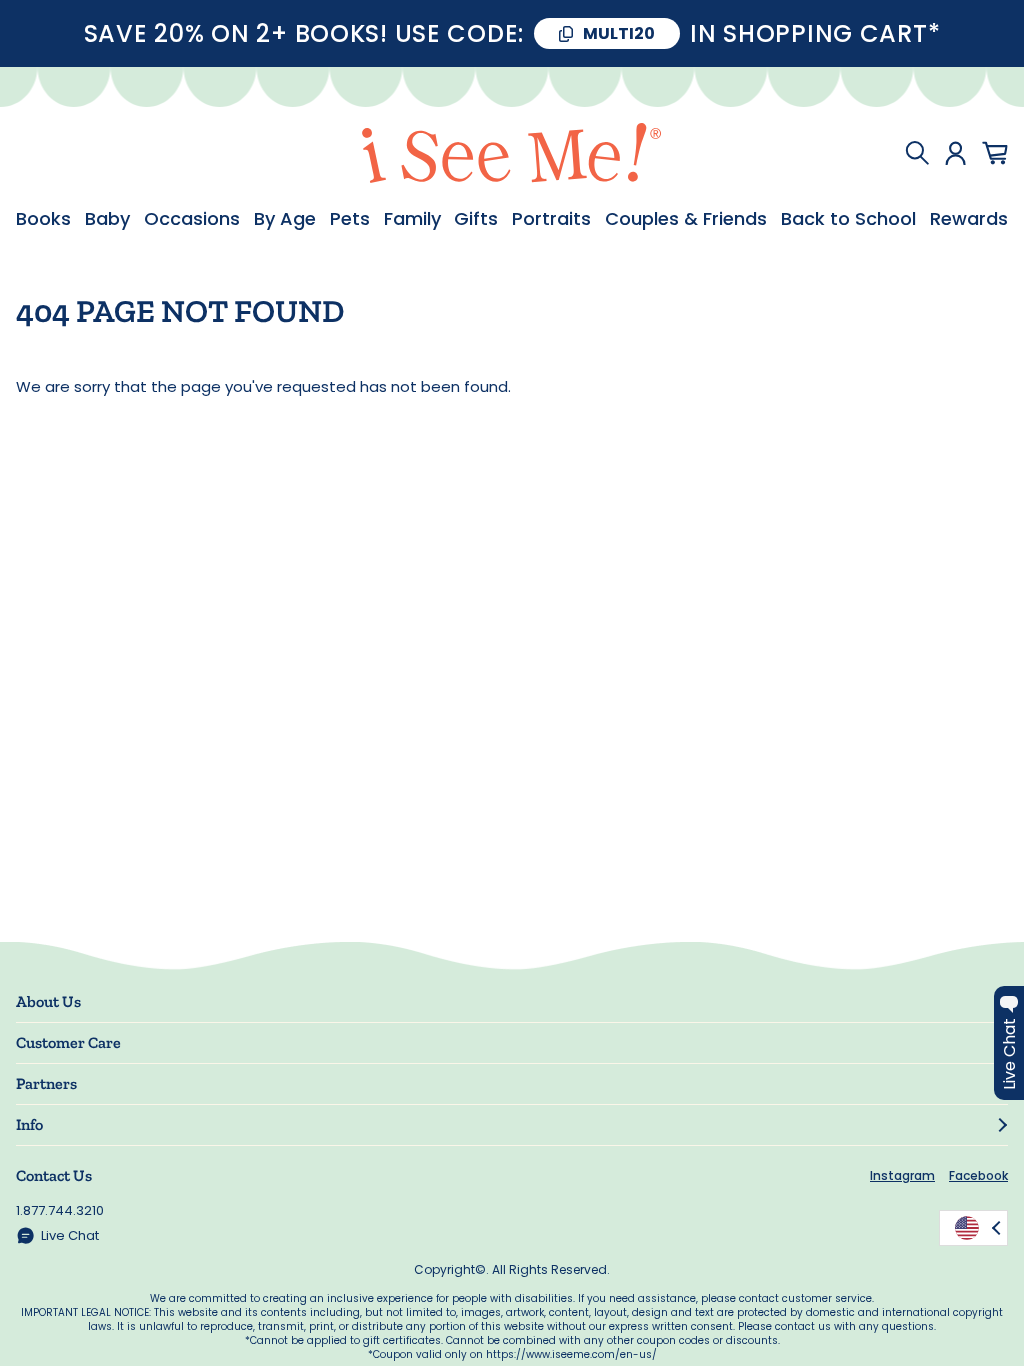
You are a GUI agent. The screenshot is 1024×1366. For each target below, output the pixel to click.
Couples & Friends (686, 219)
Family (412, 219)
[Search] (917, 153)
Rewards (969, 219)
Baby (107, 219)
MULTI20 (619, 33)
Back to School (848, 219)
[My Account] (955, 153)
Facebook (978, 1175)
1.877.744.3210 (60, 1210)
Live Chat (70, 1235)
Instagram (902, 1175)
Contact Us (54, 1175)
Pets (350, 219)
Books (43, 219)
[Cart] (995, 153)
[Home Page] (512, 153)
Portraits (551, 219)
